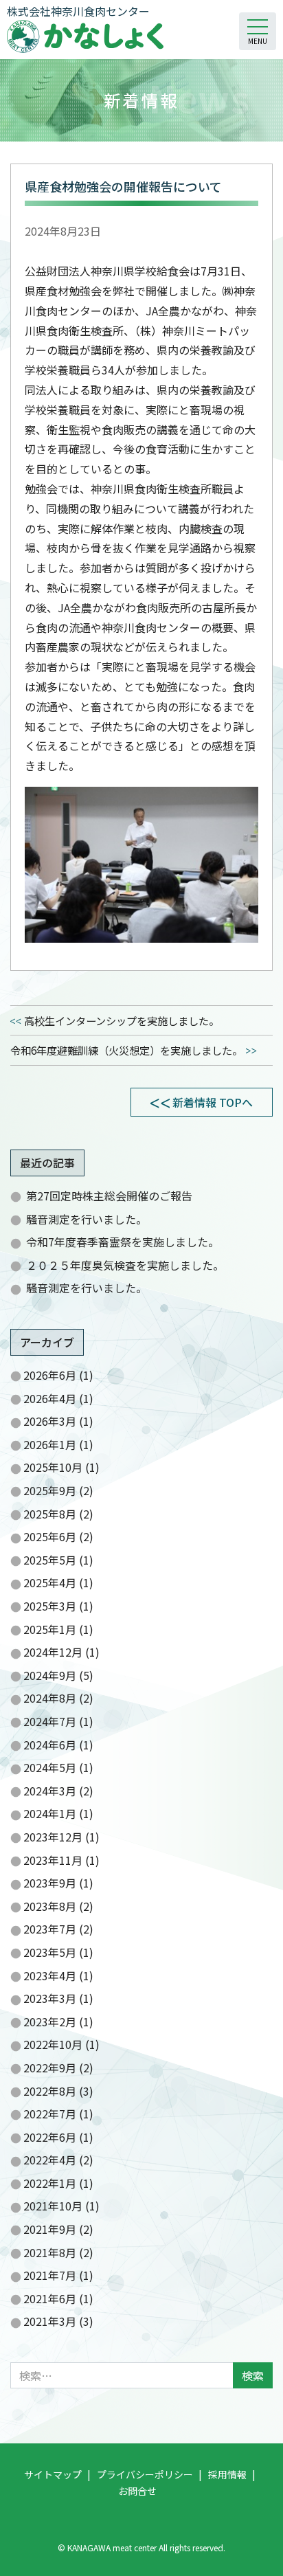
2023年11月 (53, 1860)
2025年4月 (50, 1582)
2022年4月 (50, 2160)
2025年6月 (50, 1536)
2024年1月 (50, 1813)
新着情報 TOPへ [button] (213, 1102)
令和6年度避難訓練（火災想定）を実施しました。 (126, 1050)
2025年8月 (50, 1514)
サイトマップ (53, 2474)
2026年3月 (50, 1421)
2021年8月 (50, 2252)
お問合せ (137, 2491)
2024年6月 (50, 1745)
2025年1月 (50, 1629)
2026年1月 (50, 1444)
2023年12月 (53, 1837)
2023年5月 (50, 1952)
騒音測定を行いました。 (87, 1219)
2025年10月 (53, 1467)
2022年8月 (50, 2091)
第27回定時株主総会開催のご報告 (109, 1196)
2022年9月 (50, 2068)
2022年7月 (50, 2114)
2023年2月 (50, 2021)
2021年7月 (50, 2275)
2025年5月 (50, 1560)
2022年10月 (53, 2044)
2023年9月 (50, 1883)
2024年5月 (50, 1767)
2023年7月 (50, 1929)
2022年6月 (50, 2137)
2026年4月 (50, 1398)
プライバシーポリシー (145, 2474)
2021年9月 (50, 2229)
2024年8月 (50, 1698)
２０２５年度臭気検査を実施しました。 (125, 1265)
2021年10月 (53, 2206)
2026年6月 (50, 1375)
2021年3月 (50, 2321)
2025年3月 (50, 1606)
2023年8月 (50, 1906)
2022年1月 (50, 2183)
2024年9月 (50, 1675)
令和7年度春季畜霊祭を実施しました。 (123, 1242)
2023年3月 (50, 1998)
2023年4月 (50, 1975)
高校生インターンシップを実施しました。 (122, 1020)
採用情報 (227, 2474)
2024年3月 (50, 1791)
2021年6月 (50, 2298)
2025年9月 (50, 1490)
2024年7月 (50, 1721)
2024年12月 (53, 1652)
